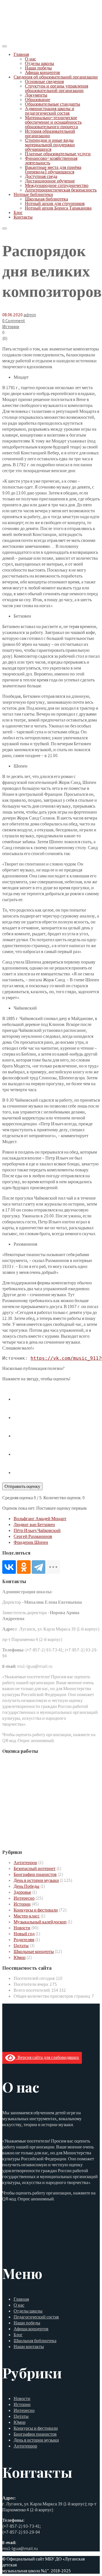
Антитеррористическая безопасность (61, 190)
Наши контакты (29, 2347)
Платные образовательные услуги (58, 154)
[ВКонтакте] (9, 1567)
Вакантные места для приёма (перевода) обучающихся (53, 170)
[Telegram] (39, 1567)
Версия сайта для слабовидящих (47, 2057)
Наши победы (38, 68)
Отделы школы (40, 63)
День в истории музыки (36, 1880)
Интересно (24, 1898)
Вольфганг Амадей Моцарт (40, 1519)
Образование (38, 100)
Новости (22, 1928)
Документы (36, 95)
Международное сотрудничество (57, 185)
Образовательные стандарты (53, 104)
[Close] (5, 228)
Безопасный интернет (35, 1868)
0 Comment (14, 321)
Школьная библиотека (46, 199)
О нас (30, 59)
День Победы (26, 1886)
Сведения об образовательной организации (56, 77)
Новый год (24, 1934)
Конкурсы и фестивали (36, 1910)
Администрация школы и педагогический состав (50, 111)
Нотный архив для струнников (55, 203)
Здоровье (22, 1892)
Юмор (20, 1957)
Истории (11, 327)
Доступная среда (41, 176)
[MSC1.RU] (31, 39)
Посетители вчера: (32, 1984)
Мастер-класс (27, 1916)
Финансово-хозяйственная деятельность (51, 161)
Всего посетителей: (33, 1990)
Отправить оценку (22, 1486)
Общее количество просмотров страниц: (53, 1996)
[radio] (57, 1395)
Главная (21, 54)
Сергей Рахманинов (33, 1536)
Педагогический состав (36, 2317)
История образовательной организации (50, 133)
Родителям (24, 1940)
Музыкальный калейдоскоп (40, 1922)
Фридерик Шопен (31, 1542)
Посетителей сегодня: (35, 1978)
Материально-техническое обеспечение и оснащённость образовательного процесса (53, 122)
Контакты (23, 217)
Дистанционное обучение (50, 181)
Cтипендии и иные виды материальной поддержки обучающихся (50, 145)
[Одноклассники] (24, 1567)
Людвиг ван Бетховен (34, 1525)
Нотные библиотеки (33, 194)
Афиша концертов (42, 72)
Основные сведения (44, 81)
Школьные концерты (34, 1951)
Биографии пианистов (35, 1874)
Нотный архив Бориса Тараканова (58, 208)
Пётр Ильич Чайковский (37, 1530)
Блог (18, 213)
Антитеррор (25, 1863)
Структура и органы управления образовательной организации (57, 88)
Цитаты (21, 1946)
